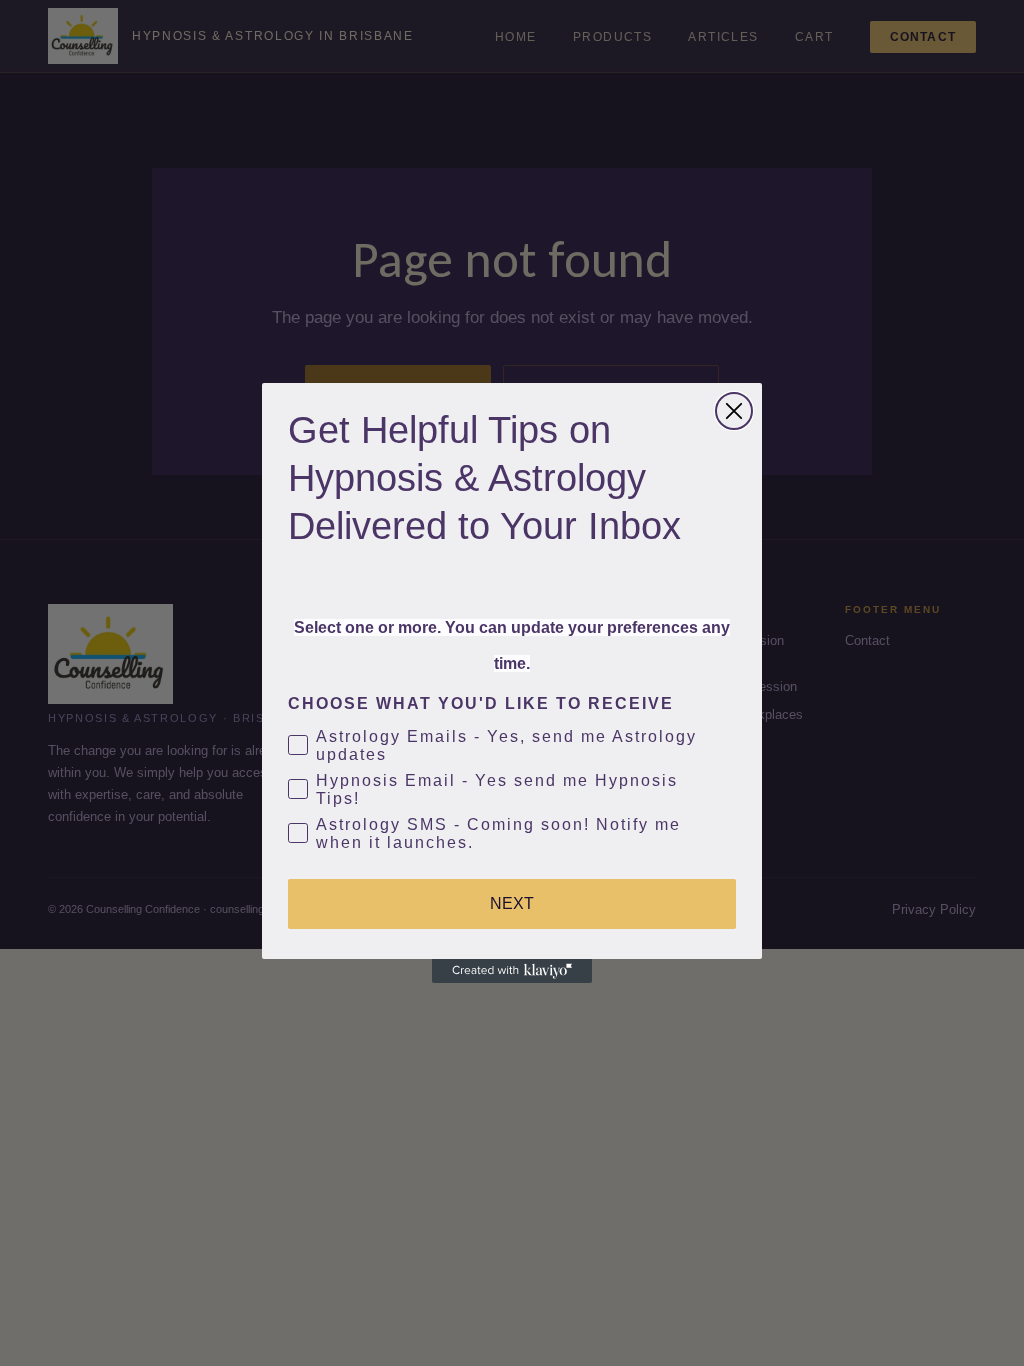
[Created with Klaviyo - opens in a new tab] (512, 971)
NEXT (512, 903)
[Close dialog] (734, 411)
